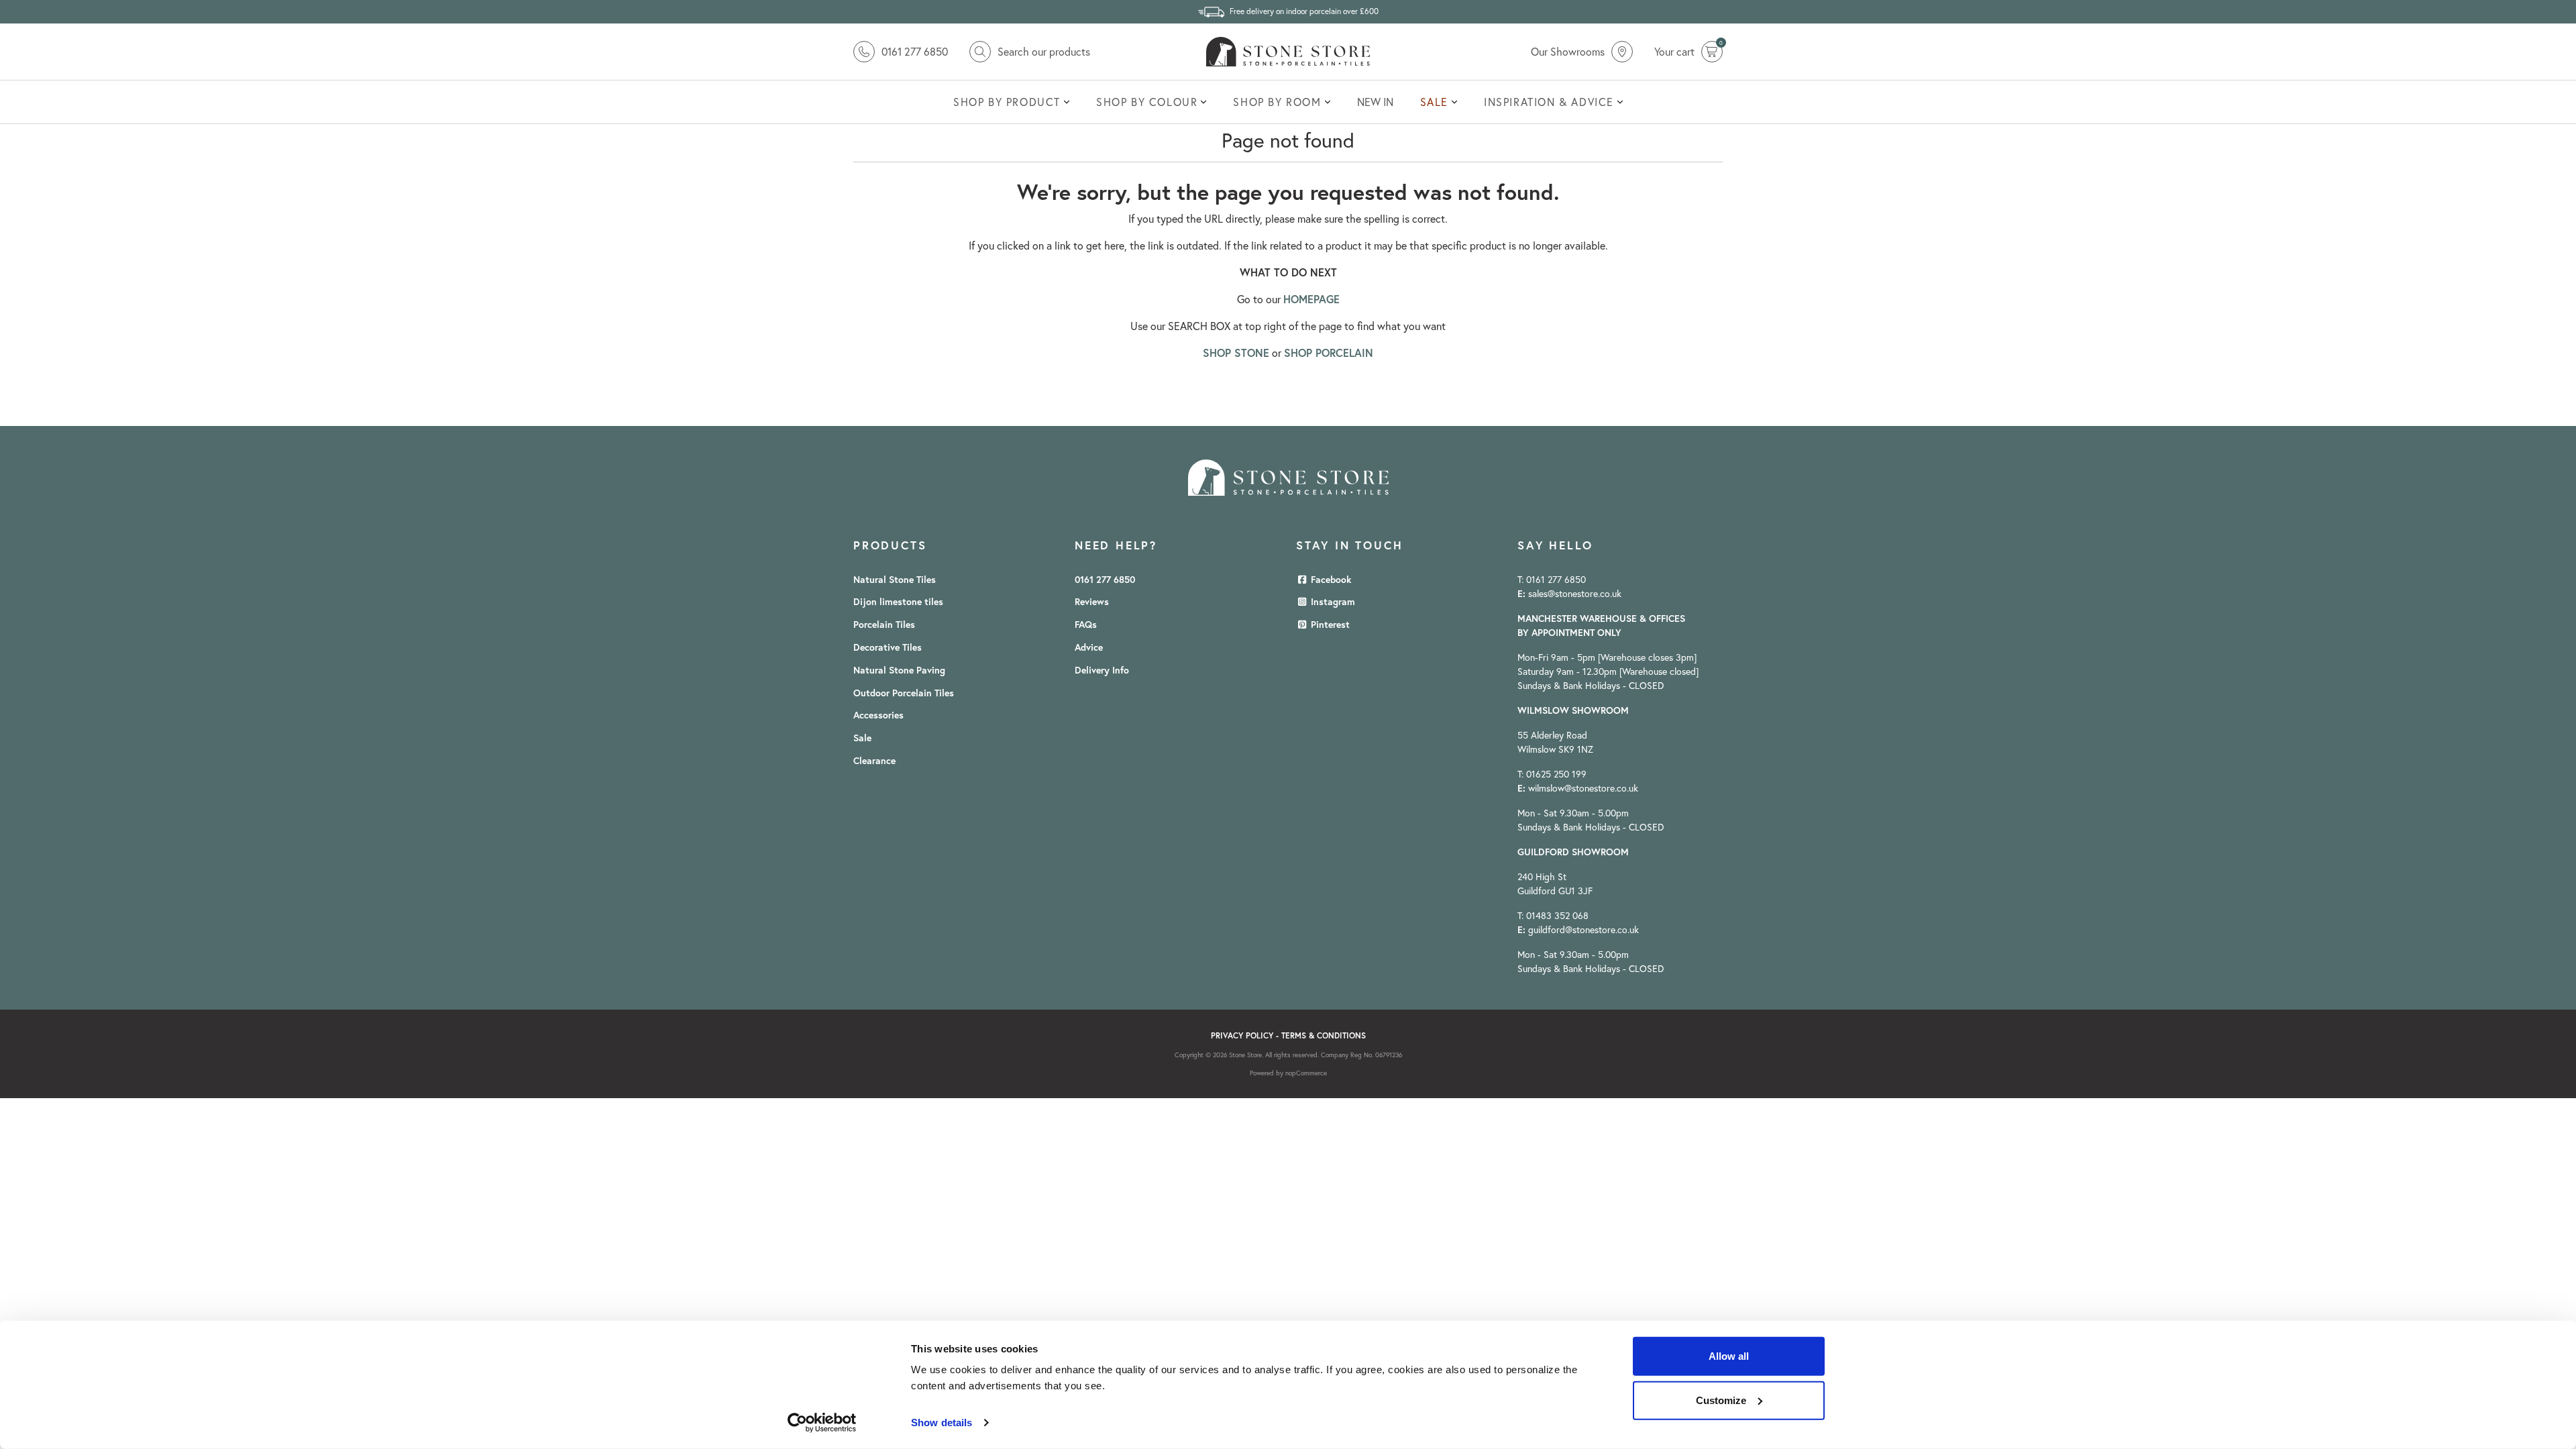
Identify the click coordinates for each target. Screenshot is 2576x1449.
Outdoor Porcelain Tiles (904, 693)
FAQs (1086, 625)
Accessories (878, 715)
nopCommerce (1306, 1073)
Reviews (1092, 602)
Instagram (1332, 602)
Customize (1721, 1400)
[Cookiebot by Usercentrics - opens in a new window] (822, 1423)
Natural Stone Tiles (895, 580)
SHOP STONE (1236, 353)
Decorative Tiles (888, 647)
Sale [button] (1434, 102)
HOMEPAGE (1311, 299)
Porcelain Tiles (884, 625)
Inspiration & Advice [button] (1549, 102)
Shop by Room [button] (1277, 102)
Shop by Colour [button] (1147, 102)
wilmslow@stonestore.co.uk (1583, 788)
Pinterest (1329, 625)
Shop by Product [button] (1007, 102)
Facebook (1330, 580)
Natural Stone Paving (899, 670)
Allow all (1729, 1356)
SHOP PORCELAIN (1329, 353)
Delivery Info (1102, 670)
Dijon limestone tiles (898, 602)
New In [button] (1375, 102)
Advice (1089, 647)
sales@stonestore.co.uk (1575, 594)
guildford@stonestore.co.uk (1584, 930)
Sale (862, 738)
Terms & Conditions (1324, 1035)
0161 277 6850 (1105, 580)
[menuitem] (1011, 102)
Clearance (874, 761)
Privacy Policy (1242, 1035)
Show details (942, 1423)
